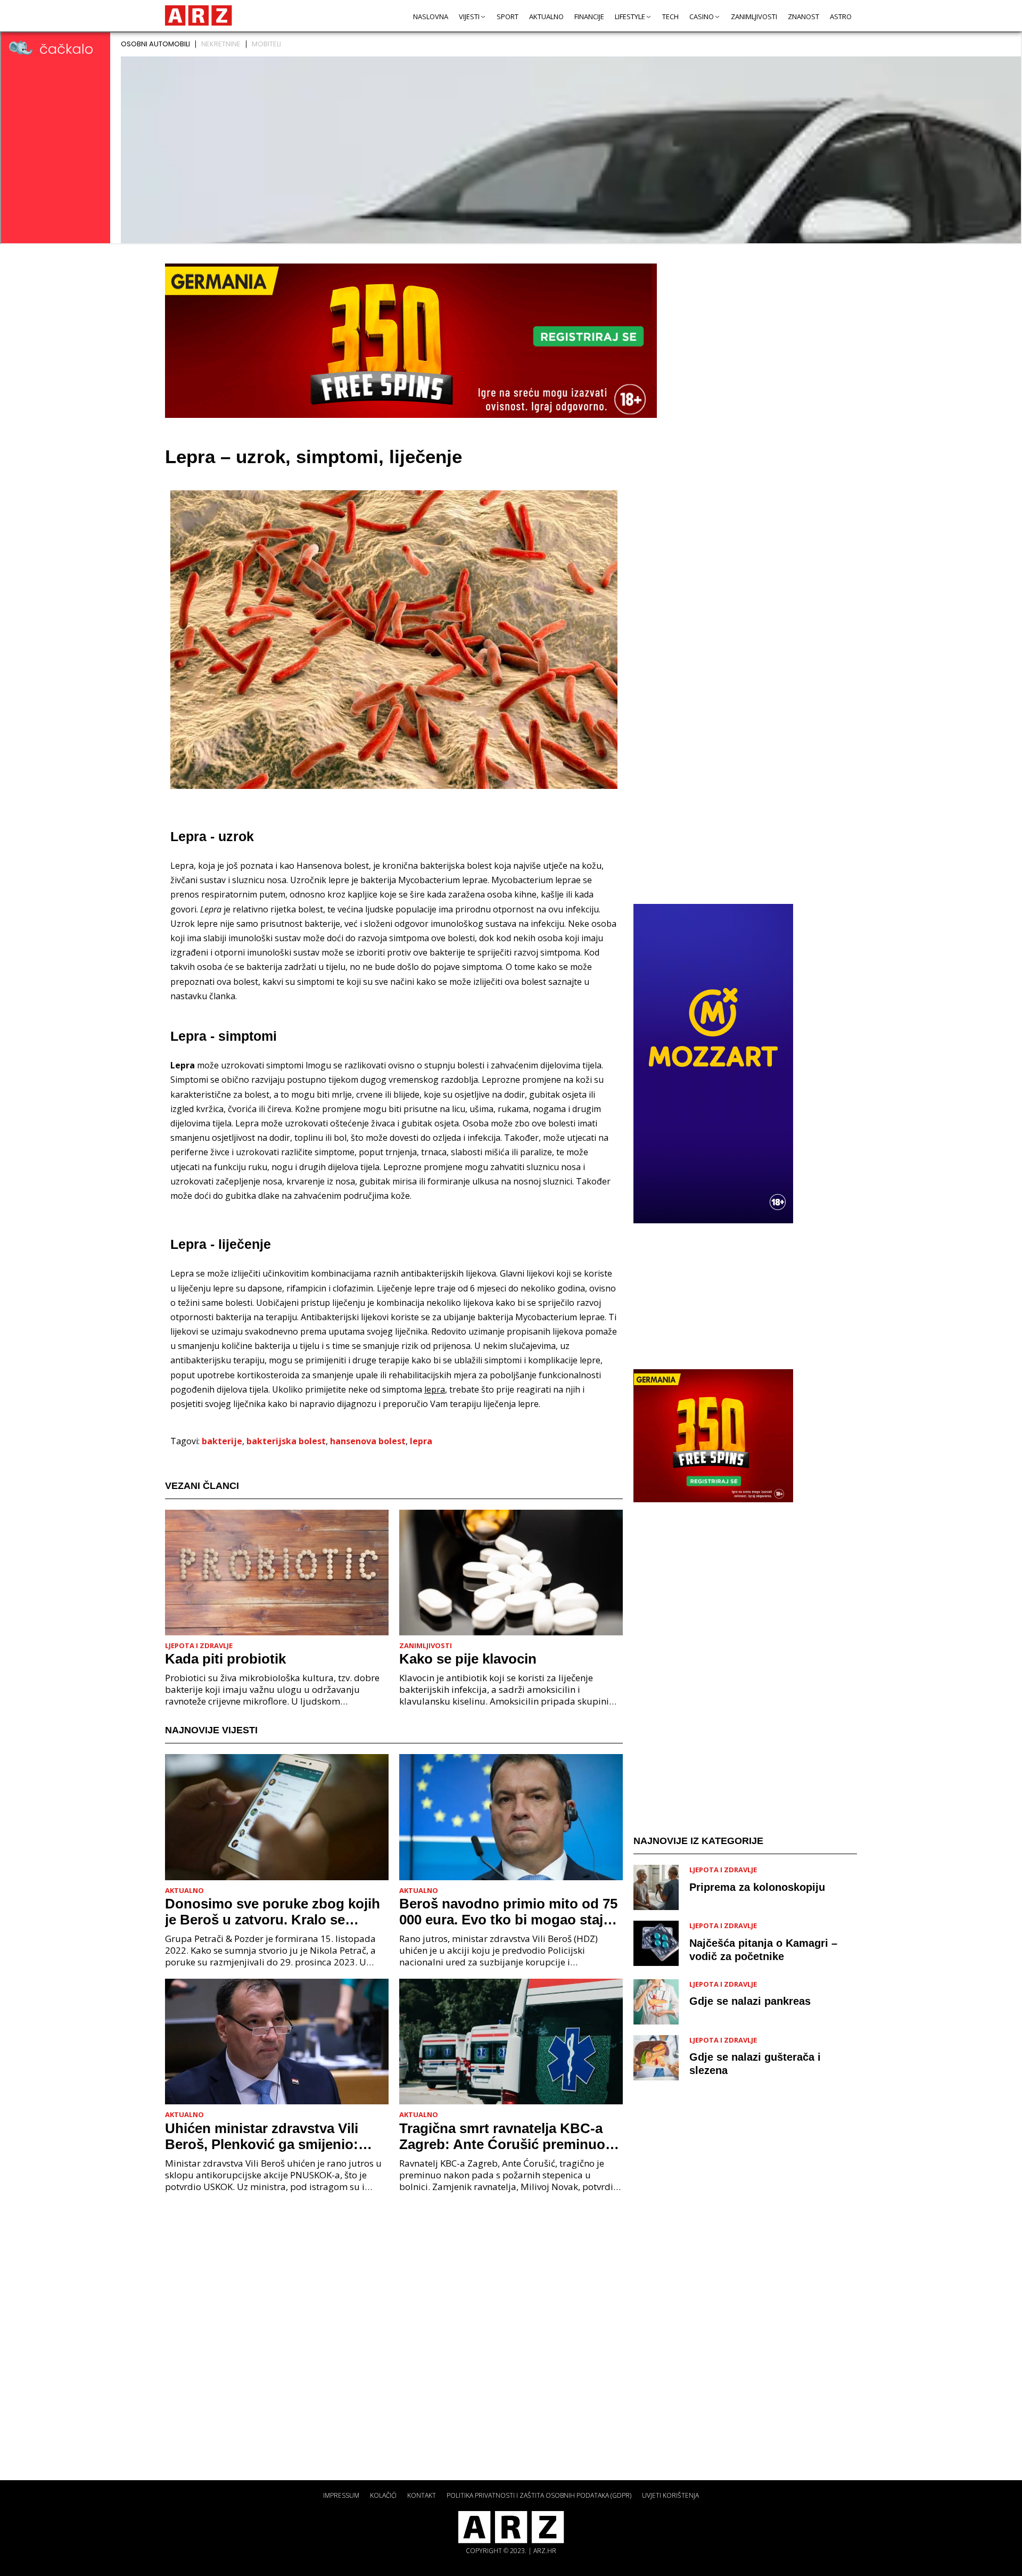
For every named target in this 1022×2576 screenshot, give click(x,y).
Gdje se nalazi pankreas (750, 2001)
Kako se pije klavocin (468, 1659)
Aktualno (546, 17)
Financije (589, 17)
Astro (841, 17)
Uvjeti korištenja (670, 2495)
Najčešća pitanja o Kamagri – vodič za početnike (763, 1950)
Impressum (341, 2495)
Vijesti (469, 17)
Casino (702, 17)
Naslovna (431, 17)
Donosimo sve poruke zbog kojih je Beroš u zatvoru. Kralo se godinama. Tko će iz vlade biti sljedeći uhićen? (273, 1912)
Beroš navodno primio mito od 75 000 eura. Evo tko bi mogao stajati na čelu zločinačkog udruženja (509, 1912)
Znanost (803, 17)
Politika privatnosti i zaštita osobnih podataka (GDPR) (539, 2495)
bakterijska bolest (286, 1441)
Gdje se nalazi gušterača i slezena (755, 2064)
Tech (670, 17)
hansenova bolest (368, 1441)
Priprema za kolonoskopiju (757, 1887)
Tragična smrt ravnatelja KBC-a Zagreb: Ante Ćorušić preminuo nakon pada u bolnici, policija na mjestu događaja (504, 2136)
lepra (421, 1441)
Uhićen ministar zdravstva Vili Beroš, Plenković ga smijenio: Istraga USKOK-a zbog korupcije (271, 2136)
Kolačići (383, 2495)
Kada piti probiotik (225, 1659)
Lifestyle (630, 17)
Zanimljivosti (754, 17)
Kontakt (422, 2495)
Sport (508, 17)
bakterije (222, 1441)
